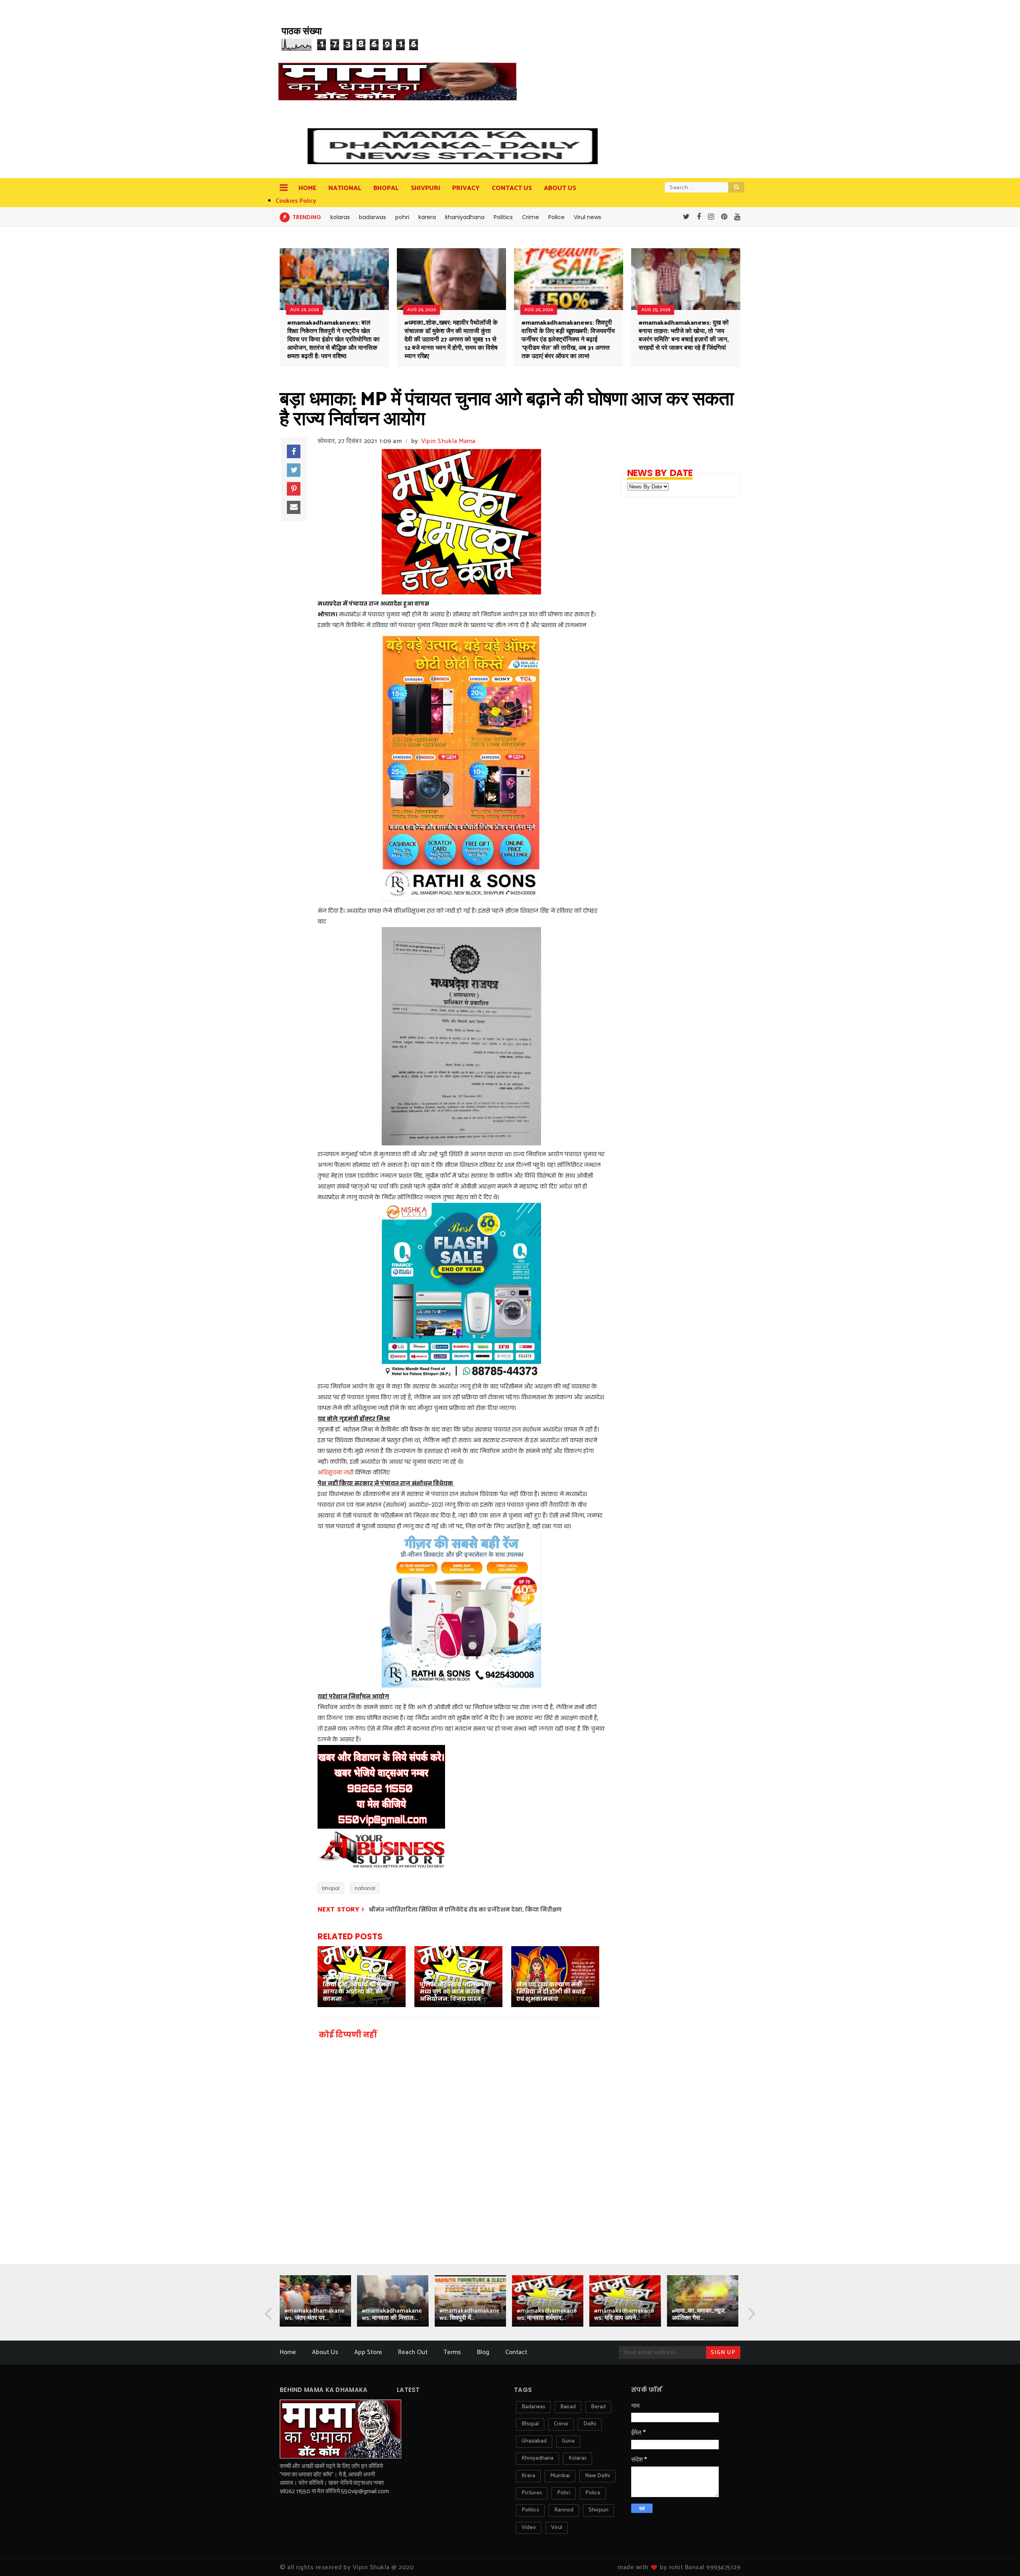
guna (568, 2441)
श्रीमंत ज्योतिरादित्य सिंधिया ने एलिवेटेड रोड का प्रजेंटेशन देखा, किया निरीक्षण (465, 1909)
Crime (531, 217)
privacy (466, 188)
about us (560, 188)
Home (307, 188)
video (529, 2528)
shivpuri (598, 2510)
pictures (532, 2493)
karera (427, 217)
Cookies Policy (296, 201)
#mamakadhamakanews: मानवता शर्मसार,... (547, 2314)
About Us (325, 2352)
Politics (503, 217)
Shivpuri (426, 188)
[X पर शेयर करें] (294, 470)
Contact (516, 2352)
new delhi (597, 2476)
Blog (483, 2352)
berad (598, 2407)
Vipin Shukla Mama (448, 441)
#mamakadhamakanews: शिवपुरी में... (470, 2314)
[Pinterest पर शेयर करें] (294, 489)
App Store (368, 2352)
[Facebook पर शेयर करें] (294, 451)
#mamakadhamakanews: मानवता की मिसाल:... (392, 2314)
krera (528, 2476)
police (593, 2493)
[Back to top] (1000, 2557)
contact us (512, 188)
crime (561, 2424)
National (345, 188)
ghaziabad (534, 2441)
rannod (564, 2510)
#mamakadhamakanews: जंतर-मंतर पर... (315, 2314)
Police (556, 217)
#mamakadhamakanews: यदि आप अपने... (624, 2314)
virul (557, 2528)
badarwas (373, 217)
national (365, 1888)
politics (530, 2510)
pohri (402, 217)
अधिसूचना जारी (335, 1472)
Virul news (587, 217)
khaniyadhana (465, 217)
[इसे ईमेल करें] (294, 508)
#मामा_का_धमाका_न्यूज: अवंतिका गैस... (699, 2314)
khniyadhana (537, 2458)
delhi (590, 2424)
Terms (452, 2352)
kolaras (340, 217)
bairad (568, 2407)
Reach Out (413, 2352)
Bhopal (386, 188)
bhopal (331, 1888)
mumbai (560, 2476)
